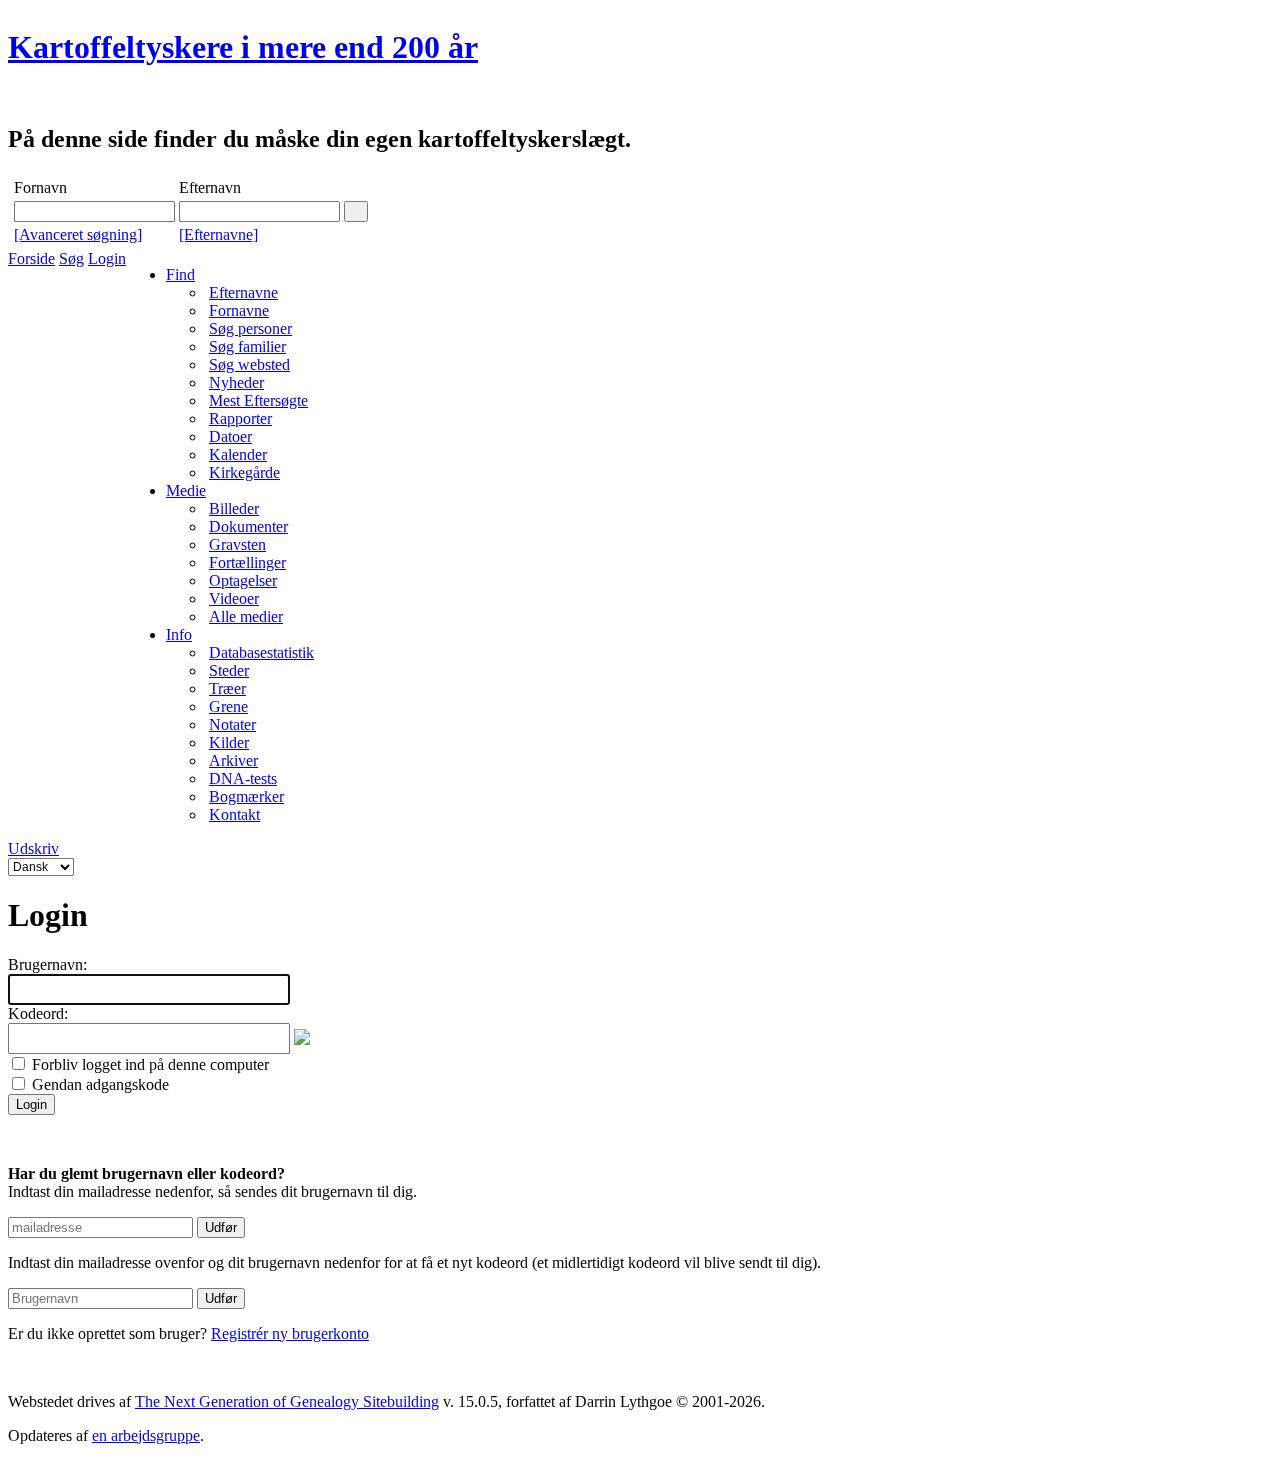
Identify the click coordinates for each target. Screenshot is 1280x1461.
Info (179, 634)
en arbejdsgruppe (146, 1435)
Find (180, 274)
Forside (31, 258)
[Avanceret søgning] (78, 234)
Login (107, 258)
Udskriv (33, 848)
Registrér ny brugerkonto (290, 1333)
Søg (71, 258)
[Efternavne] (218, 234)
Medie (186, 490)
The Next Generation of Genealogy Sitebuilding (287, 1401)
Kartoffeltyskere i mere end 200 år (243, 47)
